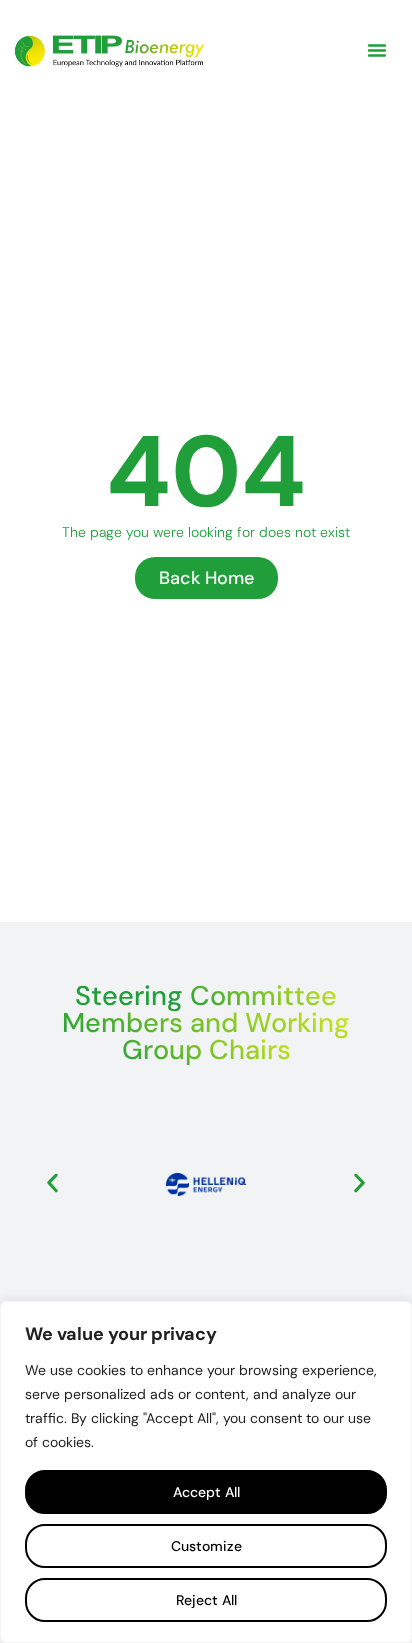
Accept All (206, 1492)
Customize (206, 1546)
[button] (377, 50)
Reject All (206, 1600)
